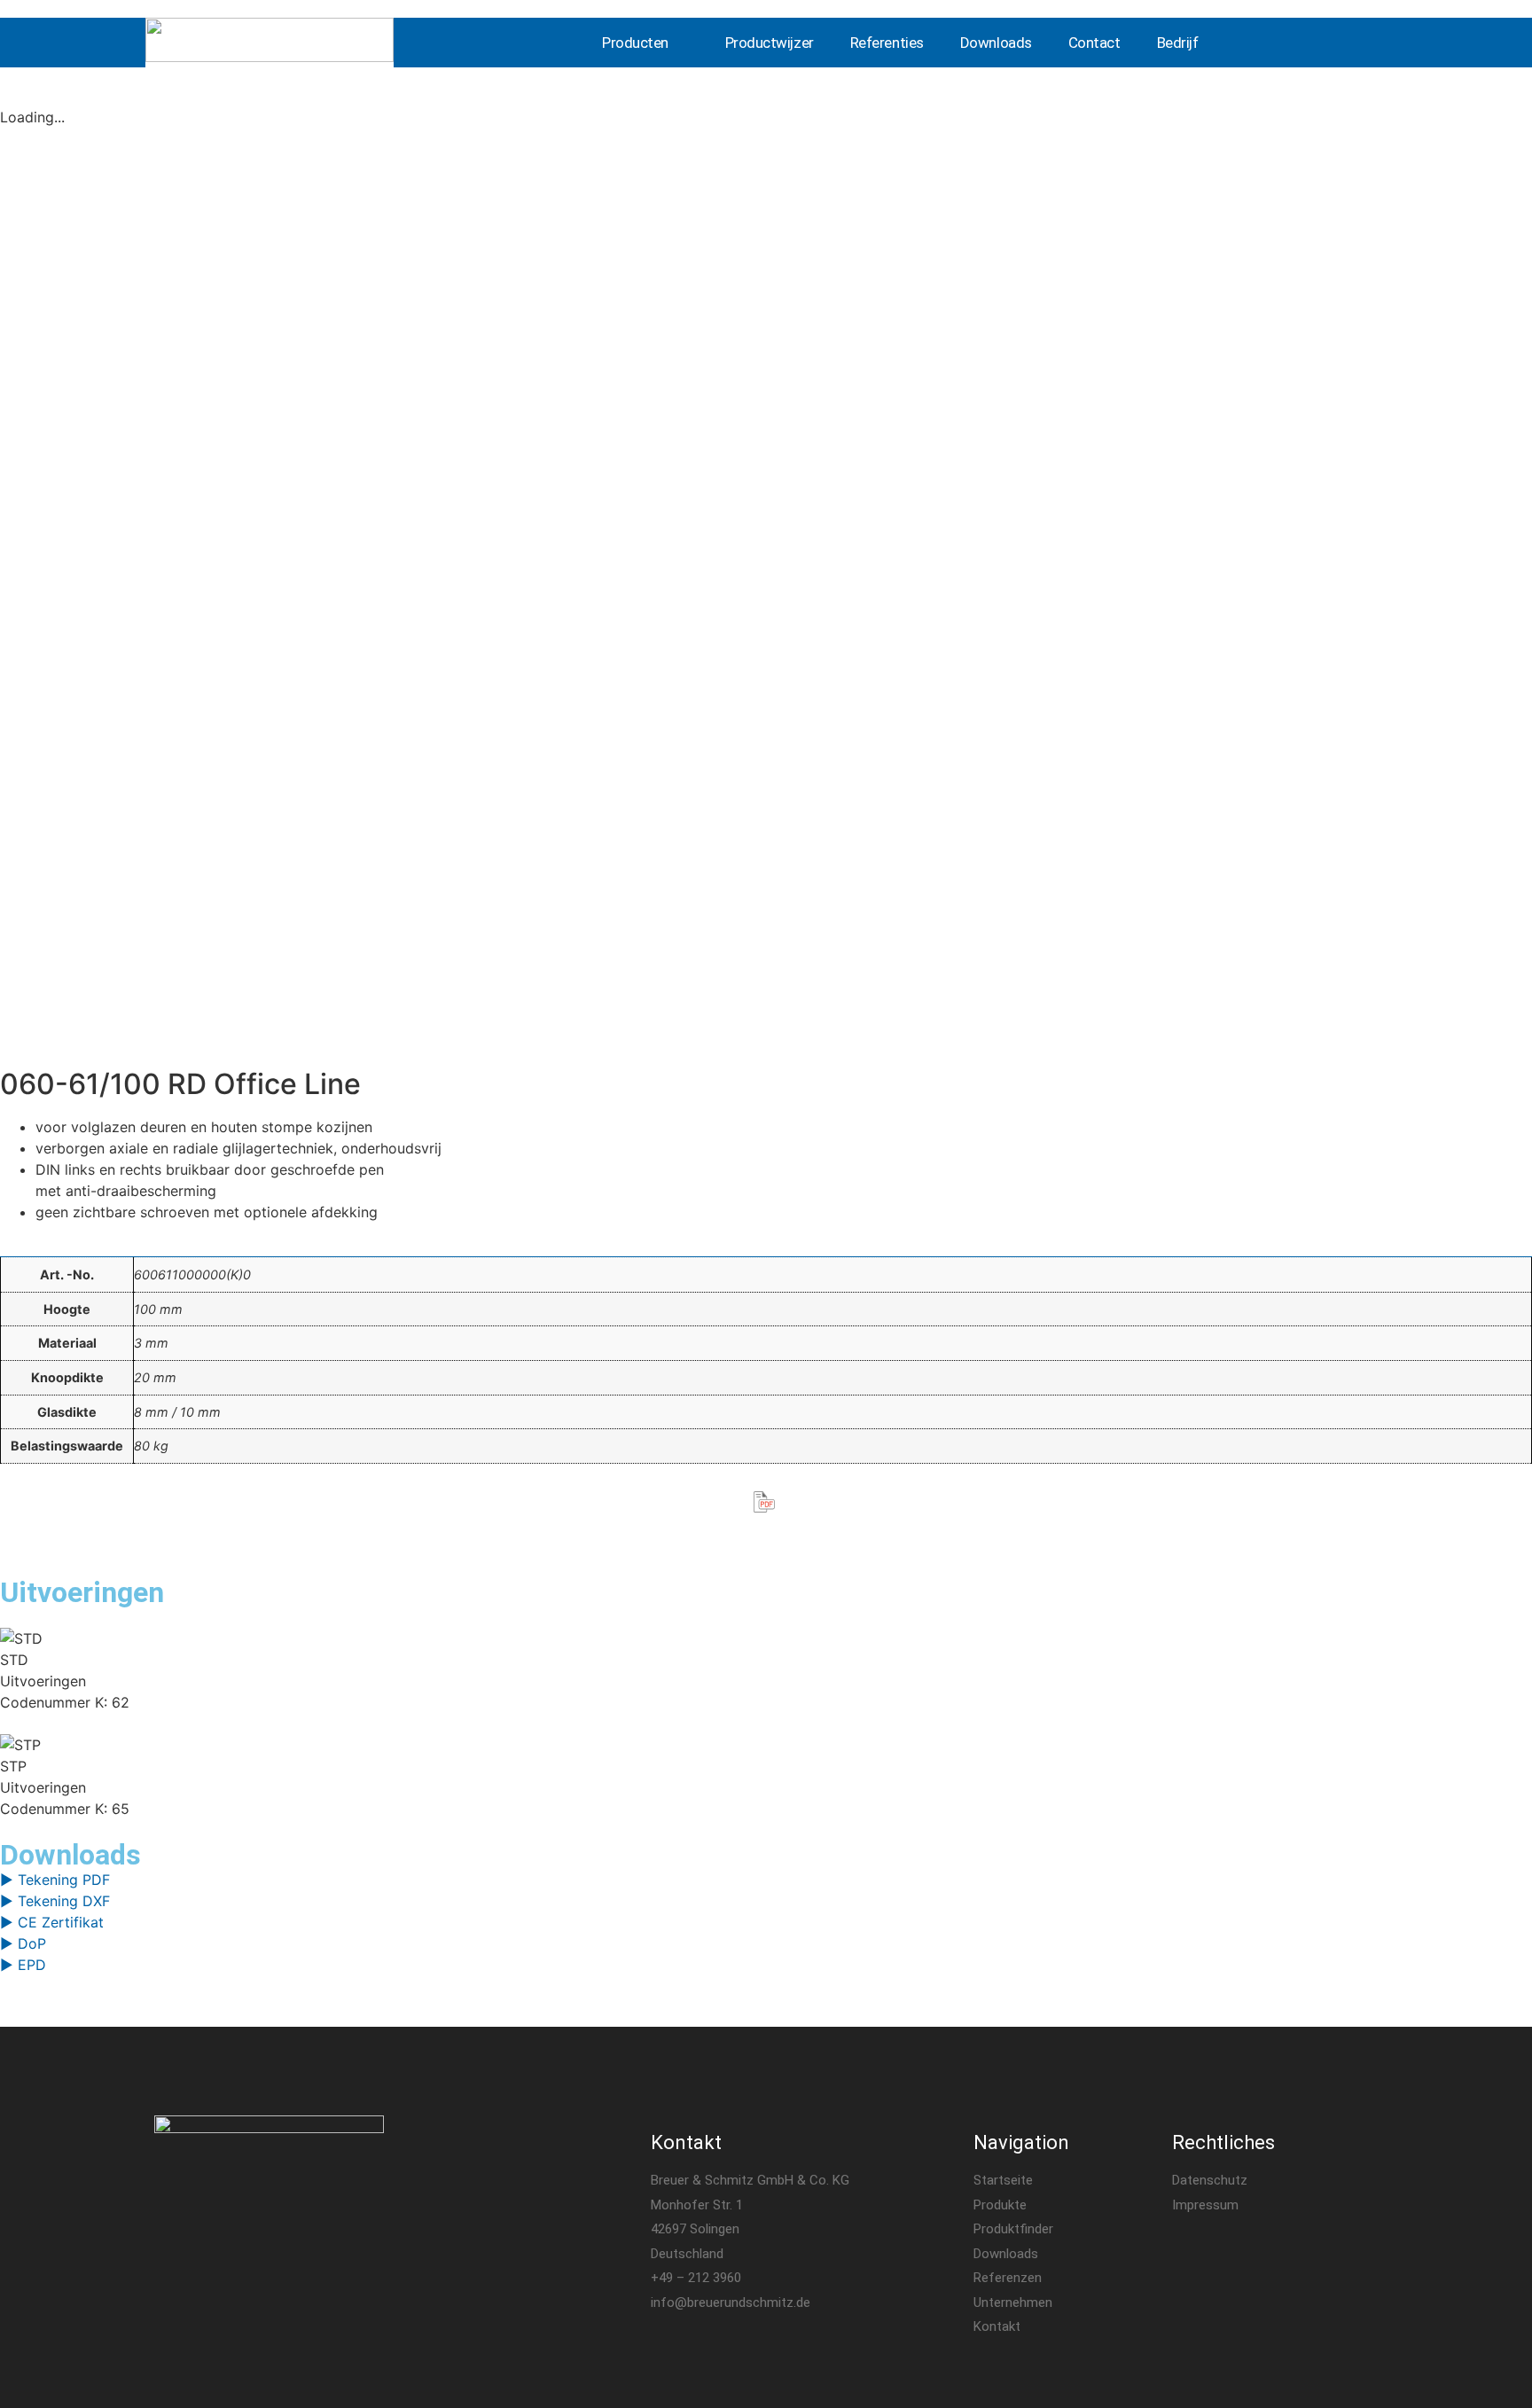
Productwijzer (770, 43)
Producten (635, 43)
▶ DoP (23, 1943)
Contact (1094, 43)
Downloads (996, 43)
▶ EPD (23, 1965)
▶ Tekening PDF (55, 1880)
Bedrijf (1178, 43)
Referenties (887, 43)
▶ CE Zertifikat (52, 1922)
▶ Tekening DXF (55, 1901)
